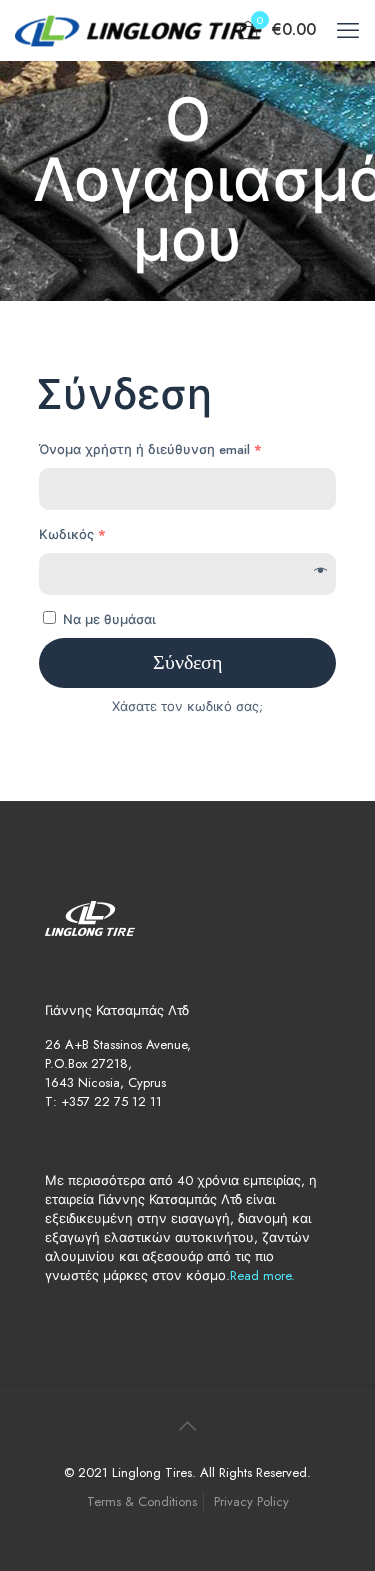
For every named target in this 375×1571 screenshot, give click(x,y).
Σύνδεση (187, 662)
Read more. (262, 1275)
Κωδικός (72, 534)
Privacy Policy (251, 1501)
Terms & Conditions (142, 1501)
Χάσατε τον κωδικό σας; (187, 706)
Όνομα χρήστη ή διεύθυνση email (150, 449)
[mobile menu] (348, 30)
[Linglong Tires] (140, 30)
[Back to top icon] (188, 1427)
